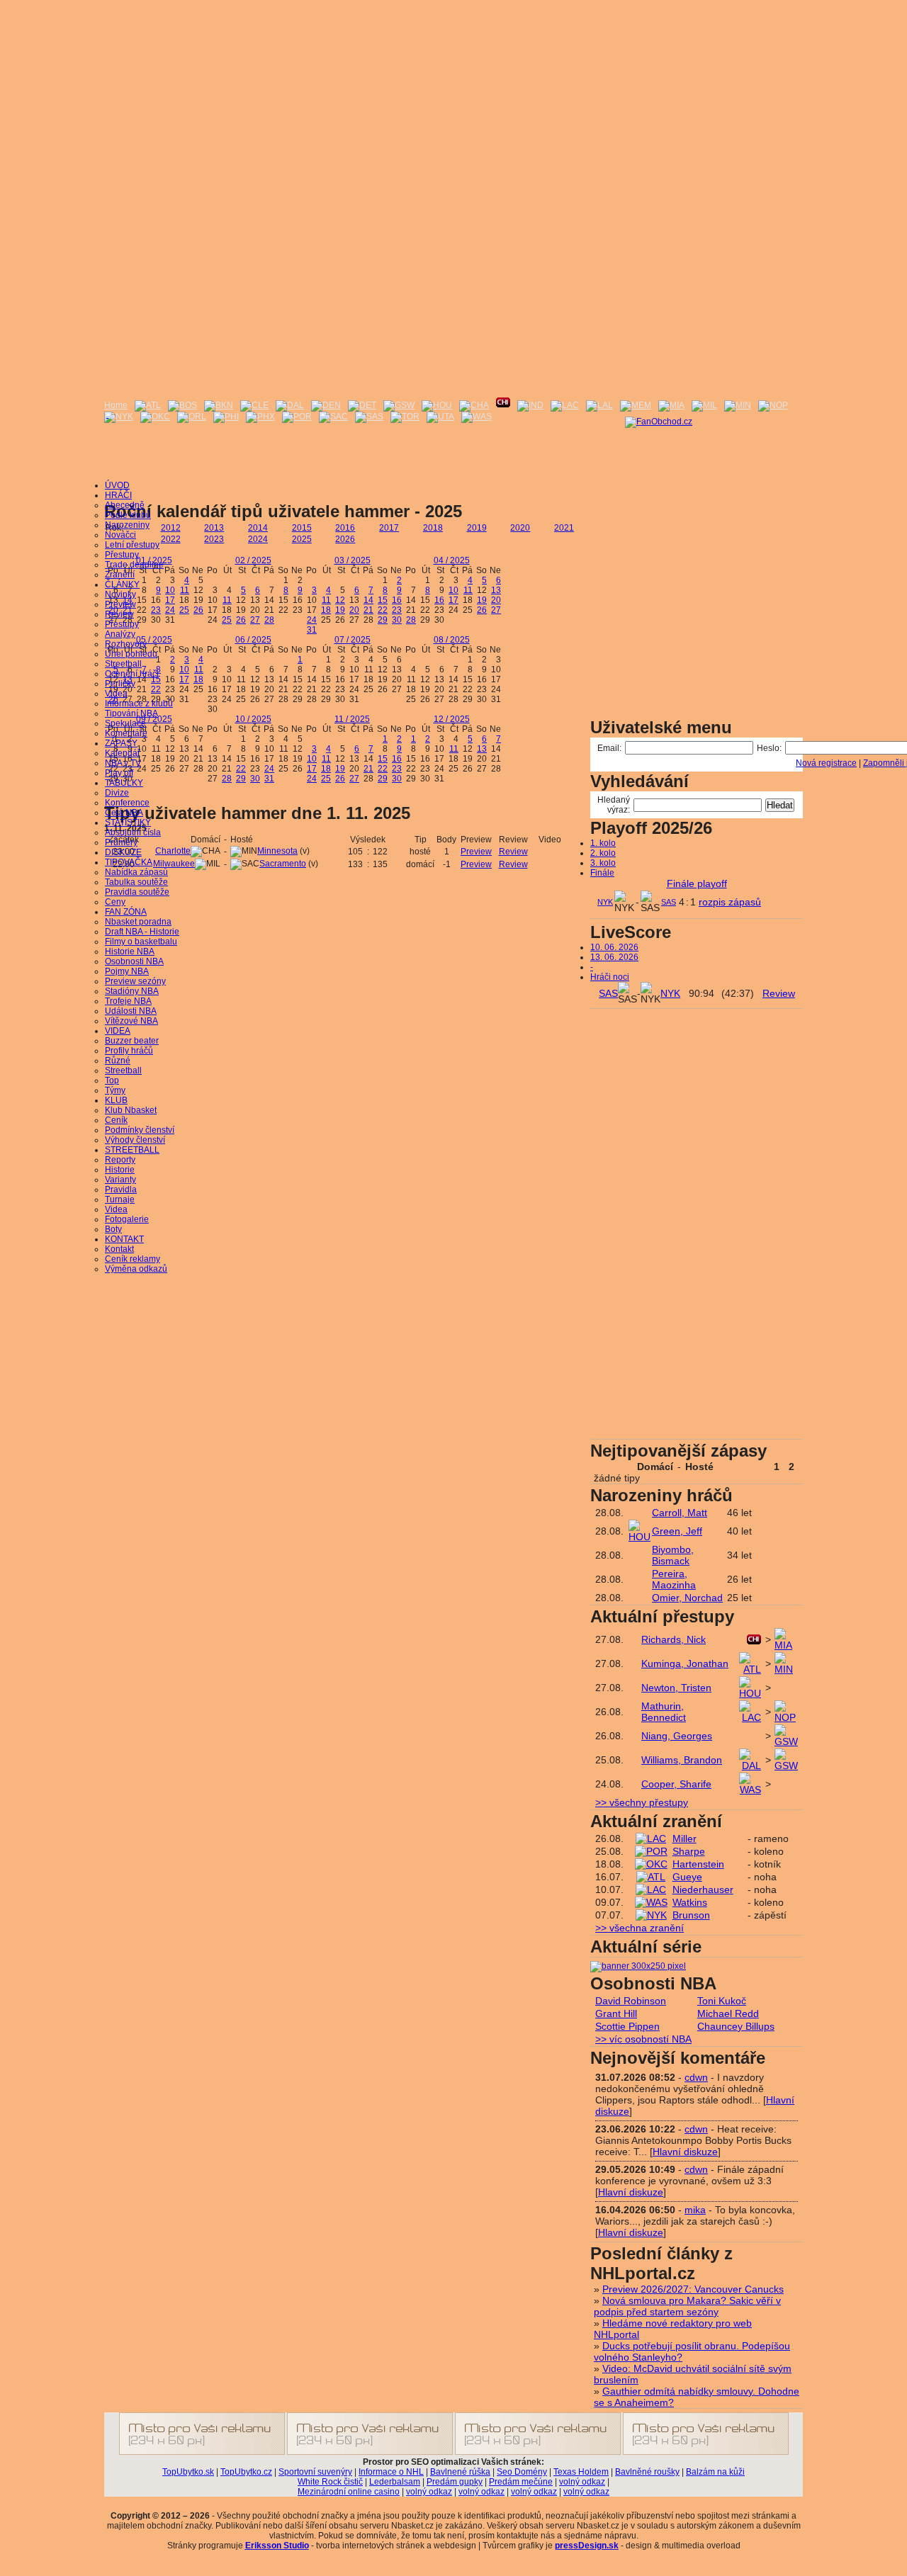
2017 (389, 528)
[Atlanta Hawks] (148, 405)
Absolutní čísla (133, 832)
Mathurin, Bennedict (664, 1712)
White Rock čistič (330, 2482)
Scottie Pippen (627, 2026)
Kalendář (123, 753)
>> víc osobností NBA (643, 2039)
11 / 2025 (352, 719)
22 (383, 610)
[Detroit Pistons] (362, 405)
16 (397, 600)
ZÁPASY (121, 743)
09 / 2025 (154, 719)
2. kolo (603, 853)
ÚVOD (117, 485)
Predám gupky (455, 2482)
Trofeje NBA (128, 1001)
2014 (258, 528)
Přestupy (122, 555)
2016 (345, 528)
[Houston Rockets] (437, 405)
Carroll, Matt (680, 1513)
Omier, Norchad (687, 1598)
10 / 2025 (253, 719)
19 (340, 610)
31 (312, 630)
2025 (302, 539)
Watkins (690, 1902)
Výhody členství (135, 1140)
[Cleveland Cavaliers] (254, 405)
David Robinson (631, 2001)
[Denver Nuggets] (326, 405)
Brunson (691, 1915)
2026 (345, 539)
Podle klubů (128, 515)
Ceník (116, 1120)
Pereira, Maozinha (674, 1579)
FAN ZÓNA (126, 912)
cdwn (696, 2077)
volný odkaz (582, 2482)
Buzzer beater (132, 1041)
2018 (433, 528)
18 (326, 610)
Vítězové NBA (131, 1021)
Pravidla (121, 1190)
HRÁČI (118, 495)
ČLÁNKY (122, 584)
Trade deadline (134, 565)
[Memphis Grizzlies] (636, 405)
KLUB (116, 1100)
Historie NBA (130, 951)
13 (496, 590)
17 (170, 600)
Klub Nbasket (131, 1110)
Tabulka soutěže (136, 882)
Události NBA (131, 1011)
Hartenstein (698, 1864)
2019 (477, 528)
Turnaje (120, 1199)
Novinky (120, 594)
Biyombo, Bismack (673, 1555)
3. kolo (603, 863)
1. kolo (603, 843)
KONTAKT (124, 1239)
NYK (605, 902)
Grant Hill (616, 2013)
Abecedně (125, 505)
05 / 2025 (154, 640)
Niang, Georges (677, 1736)
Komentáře (126, 733)
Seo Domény (522, 2472)
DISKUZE (123, 852)
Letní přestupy (132, 545)
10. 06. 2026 (614, 947)
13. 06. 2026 (614, 957)
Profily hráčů (129, 1051)
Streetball (123, 664)
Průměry (121, 842)
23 (156, 610)
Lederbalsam (395, 2482)
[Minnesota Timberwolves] (738, 405)
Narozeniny (127, 525)
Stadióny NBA (132, 991)
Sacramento (283, 864)
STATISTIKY (128, 823)
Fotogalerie (127, 1219)
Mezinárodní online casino (349, 2492)
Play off (119, 773)
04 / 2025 (452, 560)
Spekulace (125, 723)
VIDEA (118, 1031)
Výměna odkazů (136, 1269)
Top (112, 1080)
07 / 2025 (353, 640)
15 (383, 600)
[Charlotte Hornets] (474, 405)
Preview (120, 604)
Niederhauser (703, 1889)
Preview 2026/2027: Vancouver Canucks (693, 2289)
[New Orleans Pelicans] (773, 405)
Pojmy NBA (127, 971)
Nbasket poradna (138, 922)
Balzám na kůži (715, 2472)
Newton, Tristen (676, 1688)
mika (695, 2210)
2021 (564, 528)
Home (116, 405)
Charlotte (173, 851)
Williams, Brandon (682, 1760)
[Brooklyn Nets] (219, 405)
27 (255, 620)
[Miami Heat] (671, 405)
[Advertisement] (453, 99)
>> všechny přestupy (642, 1802)
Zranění (120, 575)
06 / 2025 (253, 640)
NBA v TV (123, 763)
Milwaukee (174, 864)
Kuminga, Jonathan (685, 1663)
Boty (113, 1229)
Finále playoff (697, 883)
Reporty (120, 1160)
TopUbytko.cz (246, 2472)
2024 (258, 539)
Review (119, 614)
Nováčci (120, 535)
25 (184, 610)
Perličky (120, 684)
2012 (171, 528)
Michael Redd (728, 2013)
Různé (118, 1061)
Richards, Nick (674, 1639)
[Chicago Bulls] (503, 405)
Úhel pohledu (131, 654)
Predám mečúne (521, 2482)
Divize (117, 793)
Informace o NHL (391, 2472)
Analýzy (120, 634)
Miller (685, 1838)
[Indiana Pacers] (530, 405)
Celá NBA (124, 813)
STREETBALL (132, 1150)
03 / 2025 (353, 560)
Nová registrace (826, 763)
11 (185, 590)
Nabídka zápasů (136, 872)
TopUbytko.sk (188, 2472)
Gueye (687, 1877)
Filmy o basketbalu (141, 942)
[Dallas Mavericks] (290, 405)
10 (170, 590)
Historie (120, 1170)
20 (354, 610)
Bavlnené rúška (460, 2472)
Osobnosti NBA (134, 961)
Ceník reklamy (133, 1259)
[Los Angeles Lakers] (599, 405)
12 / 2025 (452, 719)
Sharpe (689, 1851)
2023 (214, 539)
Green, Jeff (677, 1531)
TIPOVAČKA (129, 862)
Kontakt (119, 1249)
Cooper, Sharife (676, 1784)
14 (368, 600)
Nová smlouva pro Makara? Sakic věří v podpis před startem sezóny (687, 2306)
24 (170, 610)
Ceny (115, 902)
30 (397, 620)
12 (340, 600)
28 (269, 620)
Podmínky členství (140, 1130)
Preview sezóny (135, 981)
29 (383, 620)
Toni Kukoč (722, 2001)
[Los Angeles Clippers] (565, 405)
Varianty (120, 1180)
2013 (214, 528)
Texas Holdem (581, 2472)
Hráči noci (610, 977)
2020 (520, 528)
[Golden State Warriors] (399, 405)
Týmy (115, 1090)
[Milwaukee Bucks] (704, 405)
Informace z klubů (139, 704)
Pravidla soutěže (137, 892)
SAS (669, 902)
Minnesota (277, 851)
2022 (171, 539)
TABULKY (124, 783)
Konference (127, 803)
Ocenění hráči (132, 674)
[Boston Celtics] (182, 405)
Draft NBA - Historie (142, 932)
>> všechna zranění (640, 1928)
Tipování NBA (131, 713)
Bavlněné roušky (647, 2472)
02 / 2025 (253, 560)
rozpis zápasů (730, 902)
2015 (302, 528)
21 (368, 610)
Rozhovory (126, 644)
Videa (116, 694)
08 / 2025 (452, 640)
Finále (602, 873)
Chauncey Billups (736, 2026)
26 (198, 610)
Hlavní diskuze (685, 2152)
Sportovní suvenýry (315, 2472)
